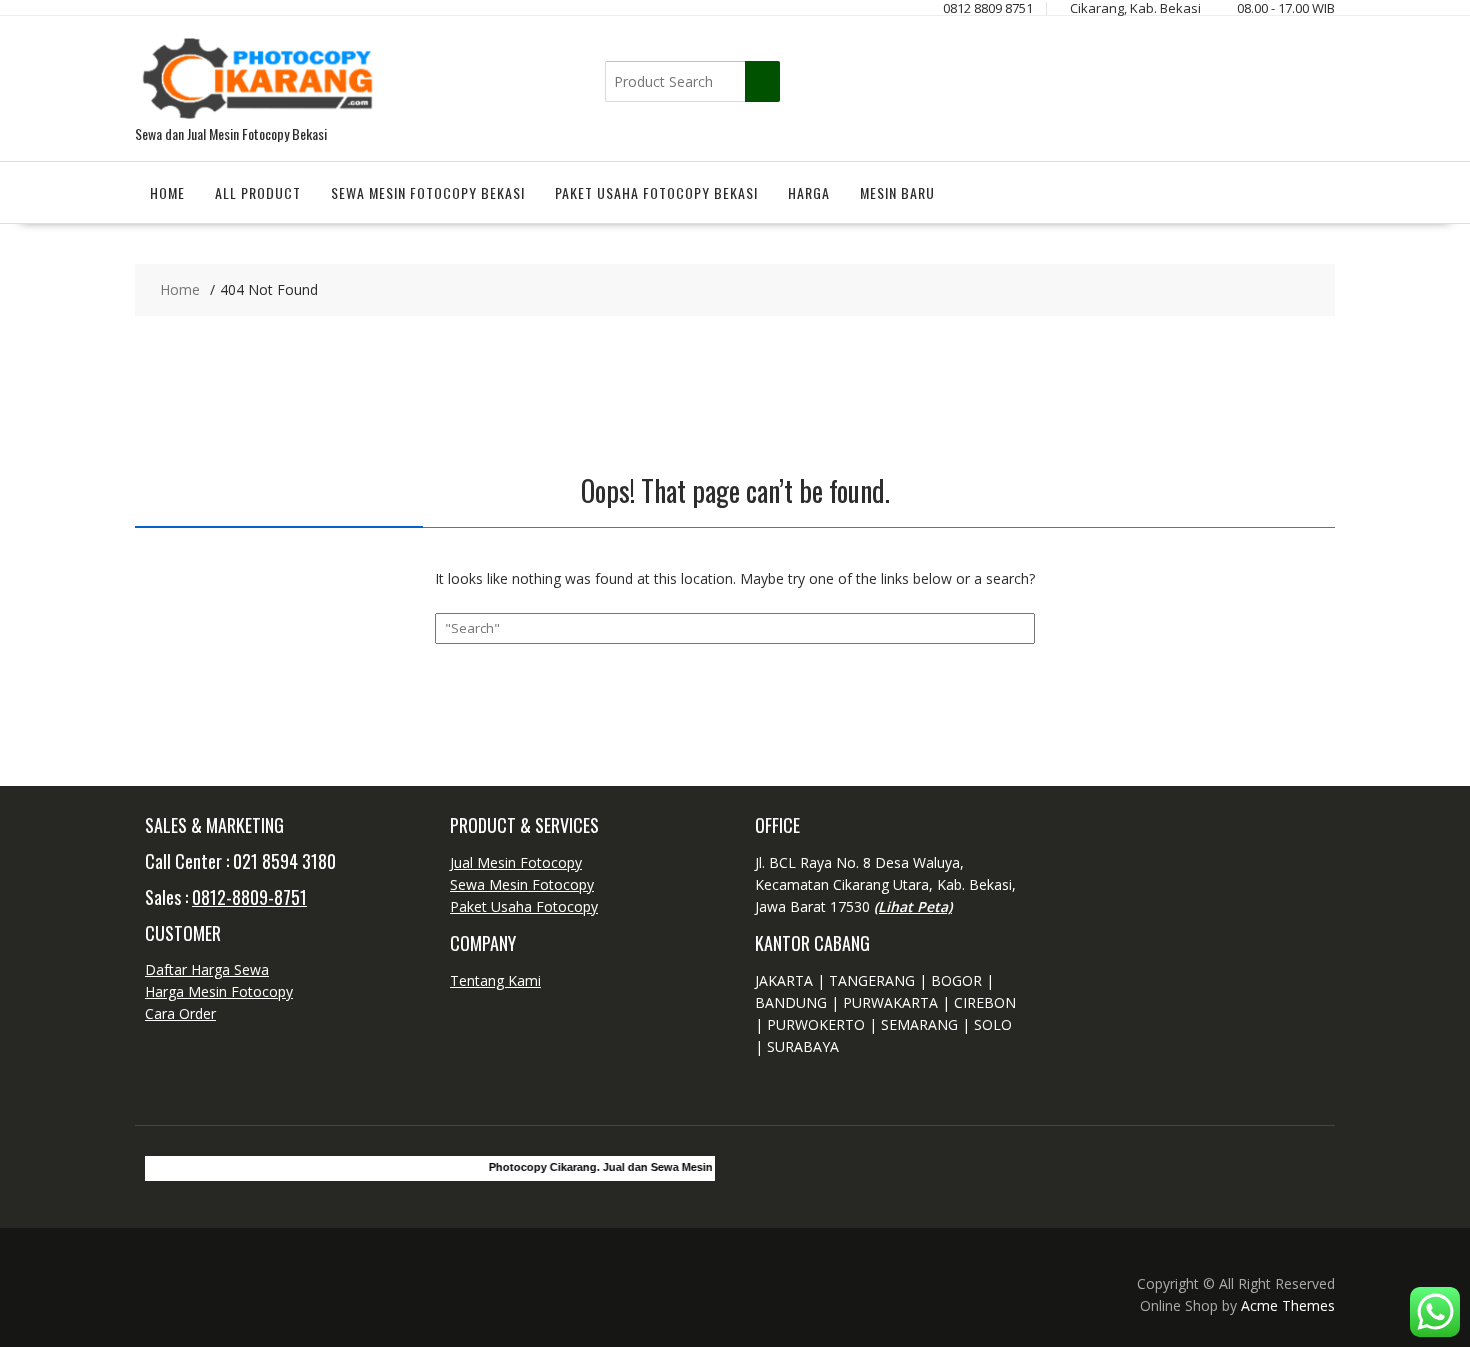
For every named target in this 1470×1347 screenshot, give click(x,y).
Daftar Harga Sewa (207, 969)
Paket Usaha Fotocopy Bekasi (656, 192)
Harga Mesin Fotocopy (219, 991)
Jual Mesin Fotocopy (516, 862)
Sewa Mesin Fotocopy (522, 884)
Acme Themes (1288, 1305)
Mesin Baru (897, 192)
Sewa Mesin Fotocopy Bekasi (428, 192)
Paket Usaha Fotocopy (524, 906)
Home (167, 192)
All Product (258, 192)
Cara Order (180, 1013)
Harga (809, 192)
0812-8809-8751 (249, 897)
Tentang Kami (495, 980)
